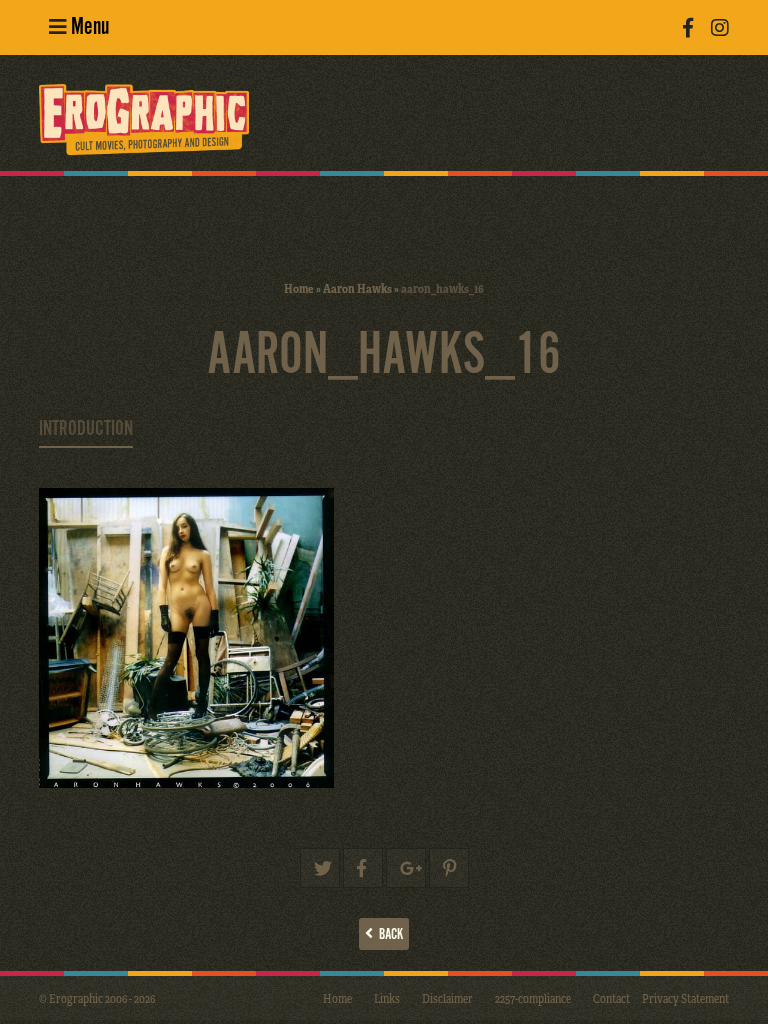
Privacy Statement (685, 998)
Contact (611, 998)
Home (299, 288)
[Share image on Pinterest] (449, 868)
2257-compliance (533, 998)
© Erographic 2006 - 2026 (97, 998)
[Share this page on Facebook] (363, 868)
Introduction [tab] (86, 429)
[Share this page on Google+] (406, 868)
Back (388, 934)
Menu (88, 27)
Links (387, 998)
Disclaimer (447, 998)
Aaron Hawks (357, 288)
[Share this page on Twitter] (320, 868)
